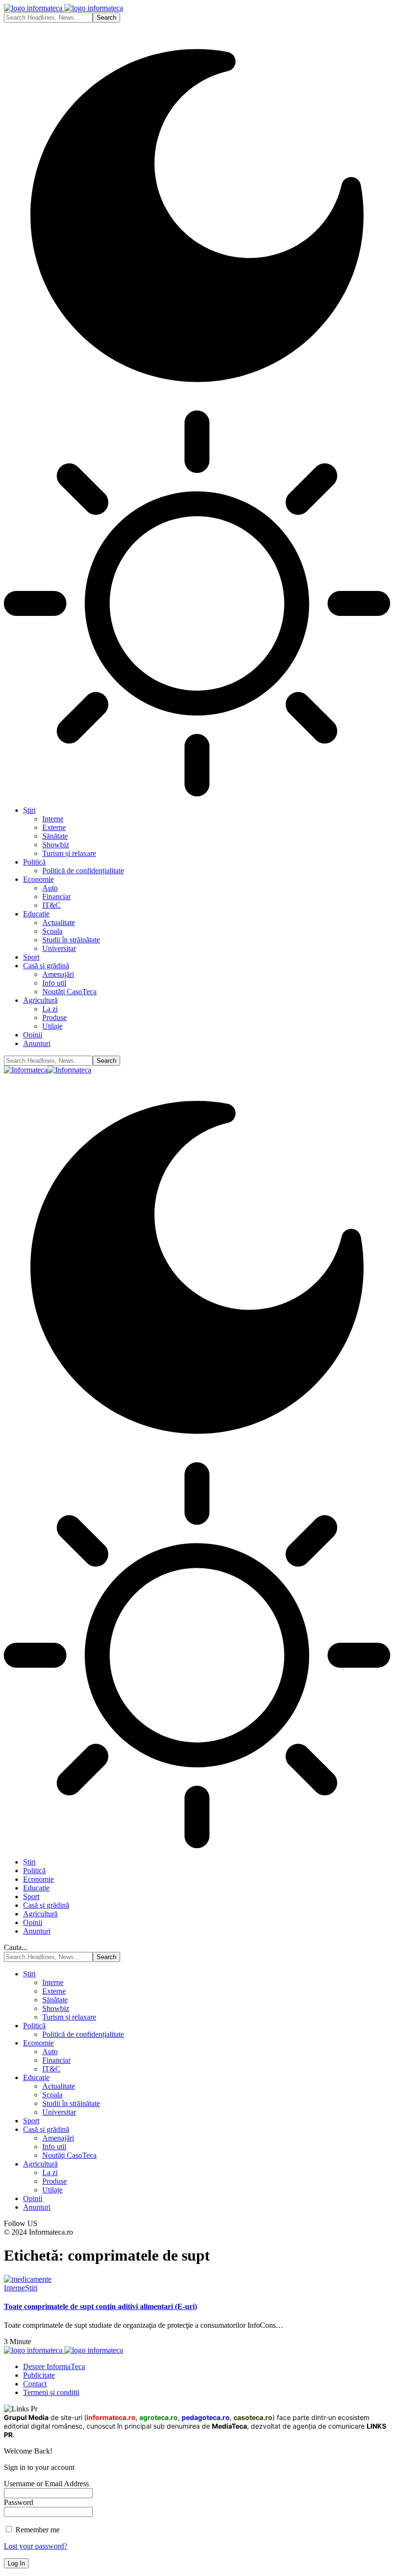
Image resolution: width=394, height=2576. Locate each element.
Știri (31, 2288)
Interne (14, 2288)
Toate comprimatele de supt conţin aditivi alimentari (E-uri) (100, 2306)
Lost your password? (36, 2546)
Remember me (37, 2530)
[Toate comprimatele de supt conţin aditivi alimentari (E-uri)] (28, 2279)
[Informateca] (48, 1070)
